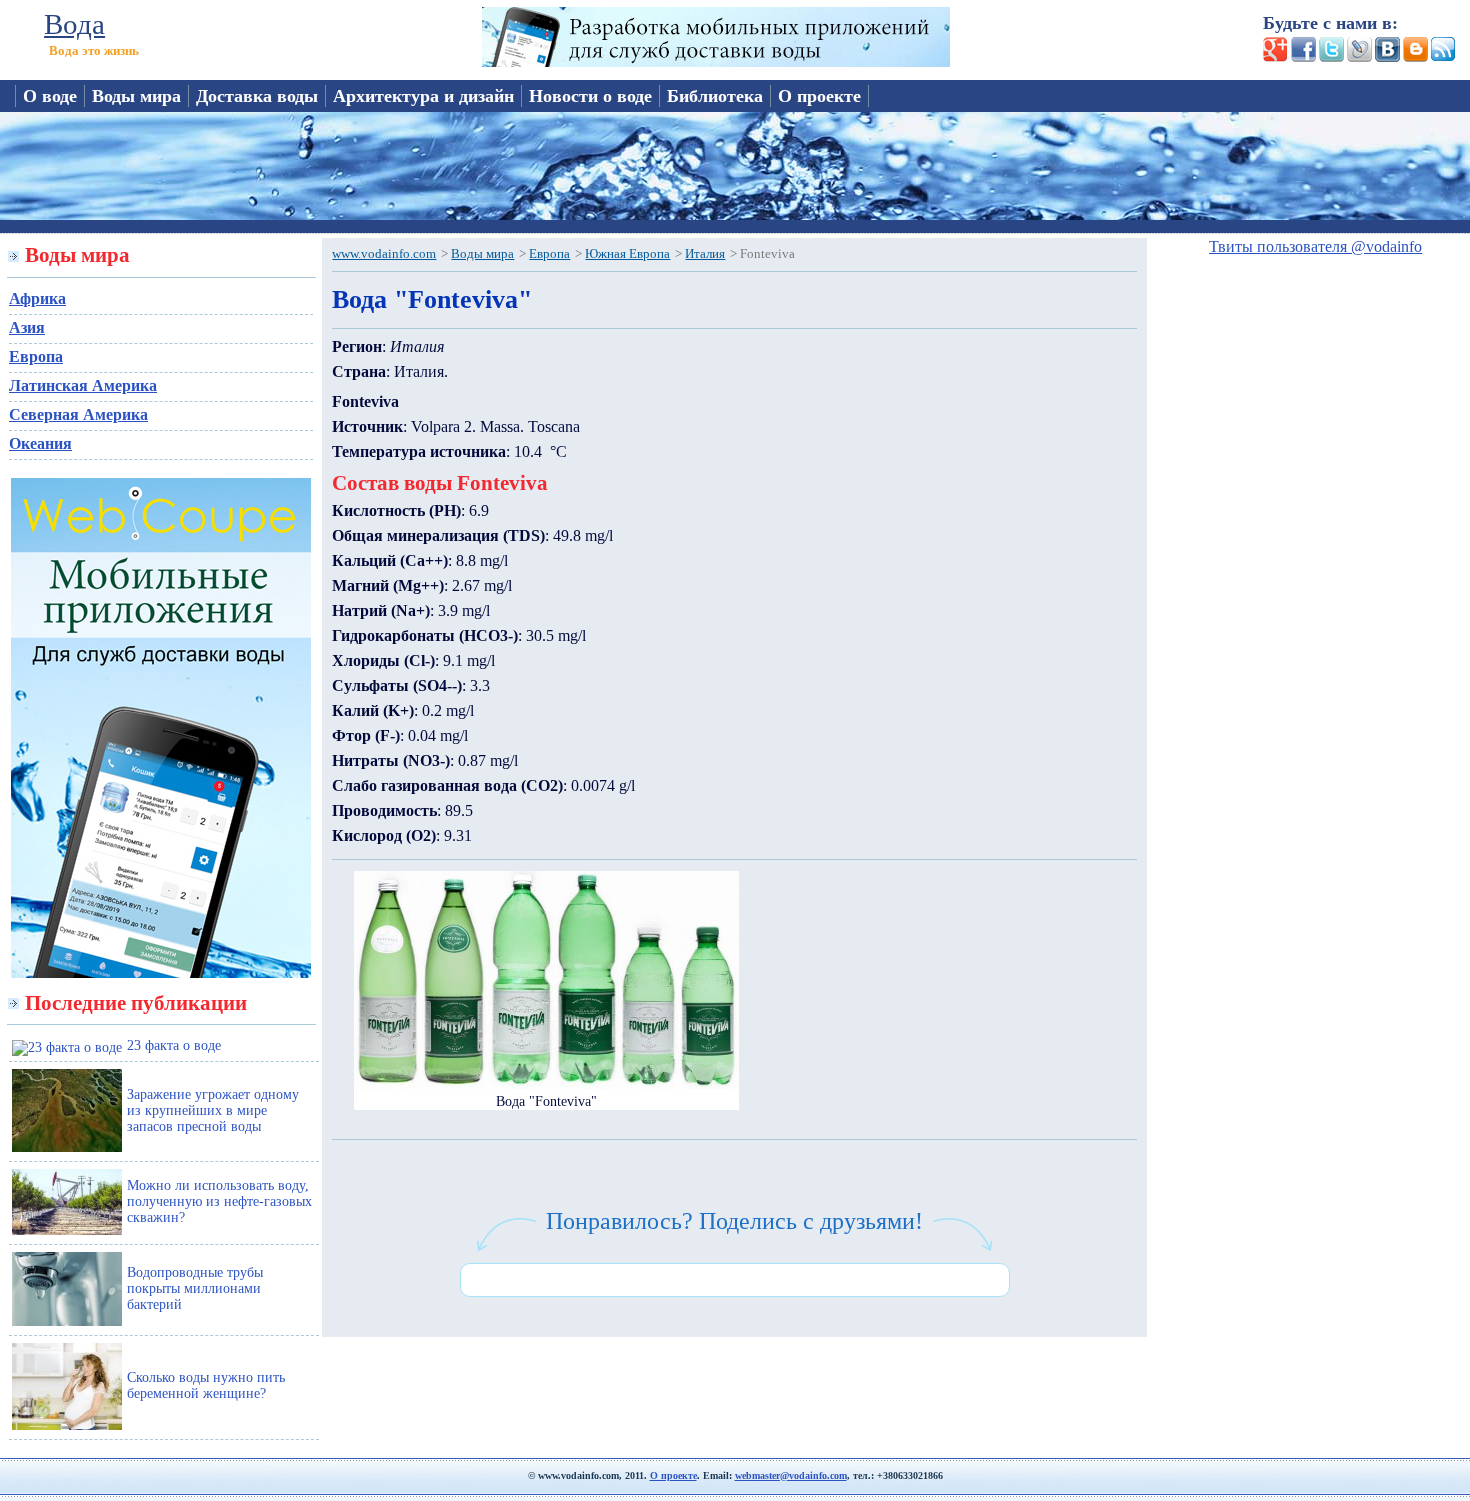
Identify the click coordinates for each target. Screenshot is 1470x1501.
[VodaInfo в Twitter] (1330, 56)
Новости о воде (590, 96)
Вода (74, 24)
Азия (27, 327)
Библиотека (715, 96)
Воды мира (136, 96)
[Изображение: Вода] (546, 1084)
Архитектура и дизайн (423, 96)
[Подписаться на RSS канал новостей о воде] (1442, 56)
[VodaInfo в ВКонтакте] (1386, 56)
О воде (50, 96)
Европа (36, 356)
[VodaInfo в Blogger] (1414, 56)
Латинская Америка (83, 385)
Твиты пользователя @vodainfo (1315, 246)
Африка (37, 298)
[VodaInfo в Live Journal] (1358, 56)
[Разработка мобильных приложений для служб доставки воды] (716, 61)
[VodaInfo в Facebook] (1302, 56)
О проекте (819, 96)
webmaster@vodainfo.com (791, 1475)
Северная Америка (78, 414)
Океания (40, 443)
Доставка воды (257, 96)
